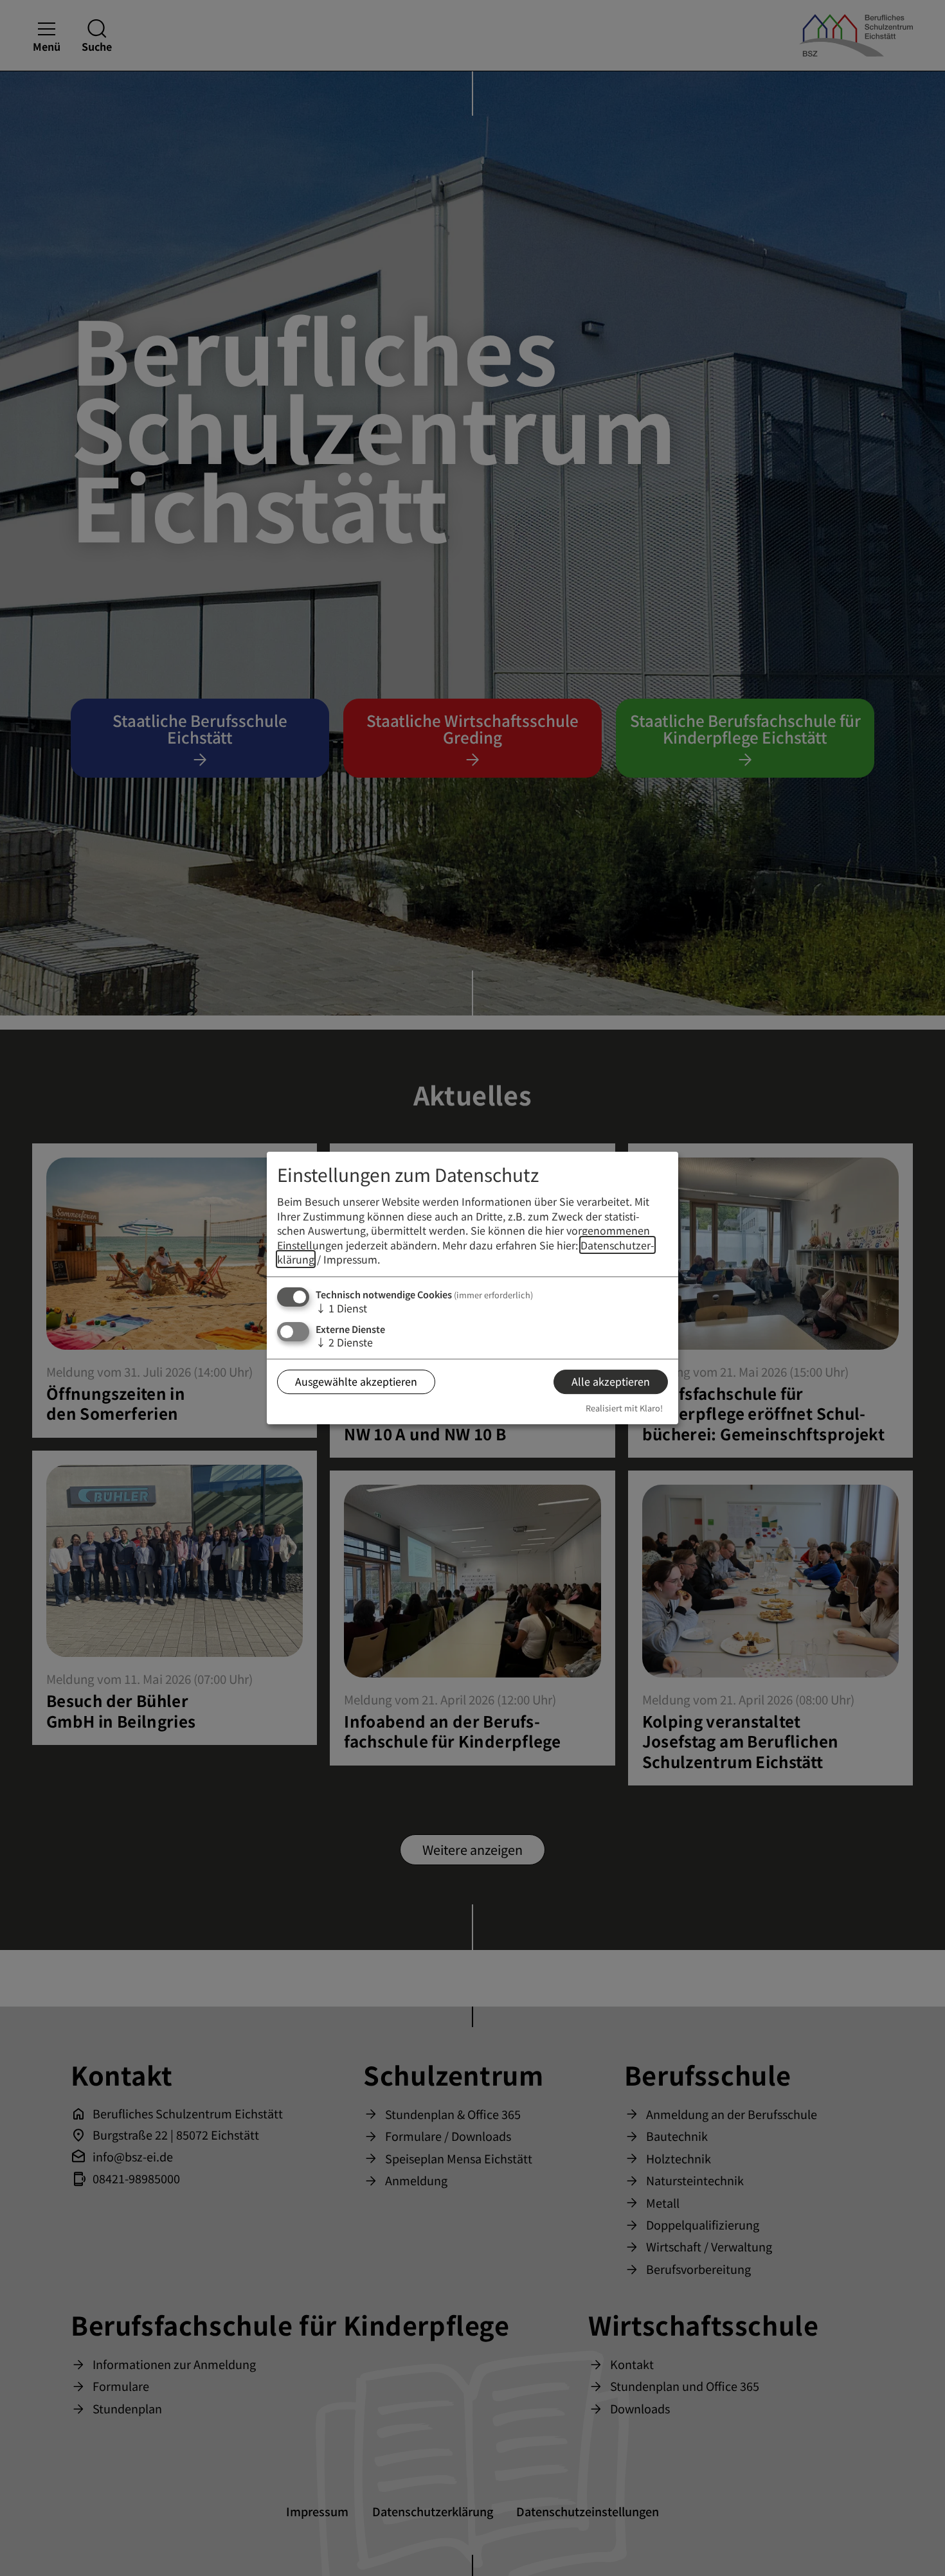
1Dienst (341, 1308)
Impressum (350, 1259)
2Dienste (344, 1342)
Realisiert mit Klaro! (624, 1408)
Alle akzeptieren (611, 1381)
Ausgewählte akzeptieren (356, 1381)
